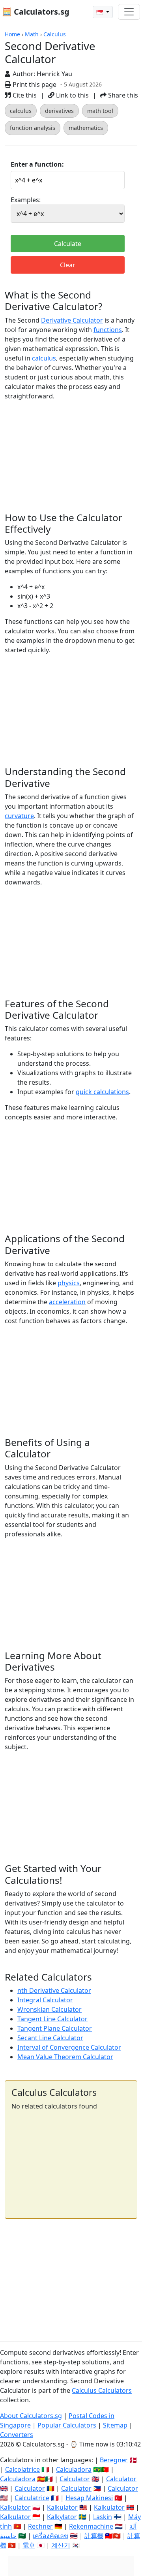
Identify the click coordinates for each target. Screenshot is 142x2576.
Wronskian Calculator (50, 2009)
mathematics (86, 128)
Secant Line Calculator (50, 2038)
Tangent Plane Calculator (55, 2028)
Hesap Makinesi (89, 2498)
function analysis (33, 128)
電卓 (29, 2545)
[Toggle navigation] (129, 12)
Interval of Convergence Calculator (69, 2047)
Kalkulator (15, 2507)
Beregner (114, 2460)
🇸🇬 (100, 12)
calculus (21, 111)
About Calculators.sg (31, 2416)
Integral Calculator (45, 2000)
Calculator (75, 2479)
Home (12, 34)
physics (69, 1283)
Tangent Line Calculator (52, 2019)
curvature (19, 816)
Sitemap (115, 2425)
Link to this (72, 95)
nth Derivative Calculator (54, 1990)
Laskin (103, 2517)
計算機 (94, 2536)
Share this (122, 95)
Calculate (68, 244)
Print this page (34, 84)
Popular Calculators (67, 2425)
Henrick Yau (54, 74)
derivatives (59, 111)
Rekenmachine (91, 2526)
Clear (68, 265)
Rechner (40, 2526)
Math (32, 34)
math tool (100, 111)
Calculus (55, 34)
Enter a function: (37, 164)
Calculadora (74, 2469)
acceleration (67, 1302)
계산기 (61, 2545)
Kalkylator (62, 2517)
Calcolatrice (22, 2469)
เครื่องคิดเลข (50, 2536)
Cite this (24, 95)
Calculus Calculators (102, 2390)
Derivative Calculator (72, 320)
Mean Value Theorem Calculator (65, 2057)
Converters (17, 2435)
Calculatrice (32, 2498)
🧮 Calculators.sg (36, 12)
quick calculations (102, 1092)
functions (108, 330)
